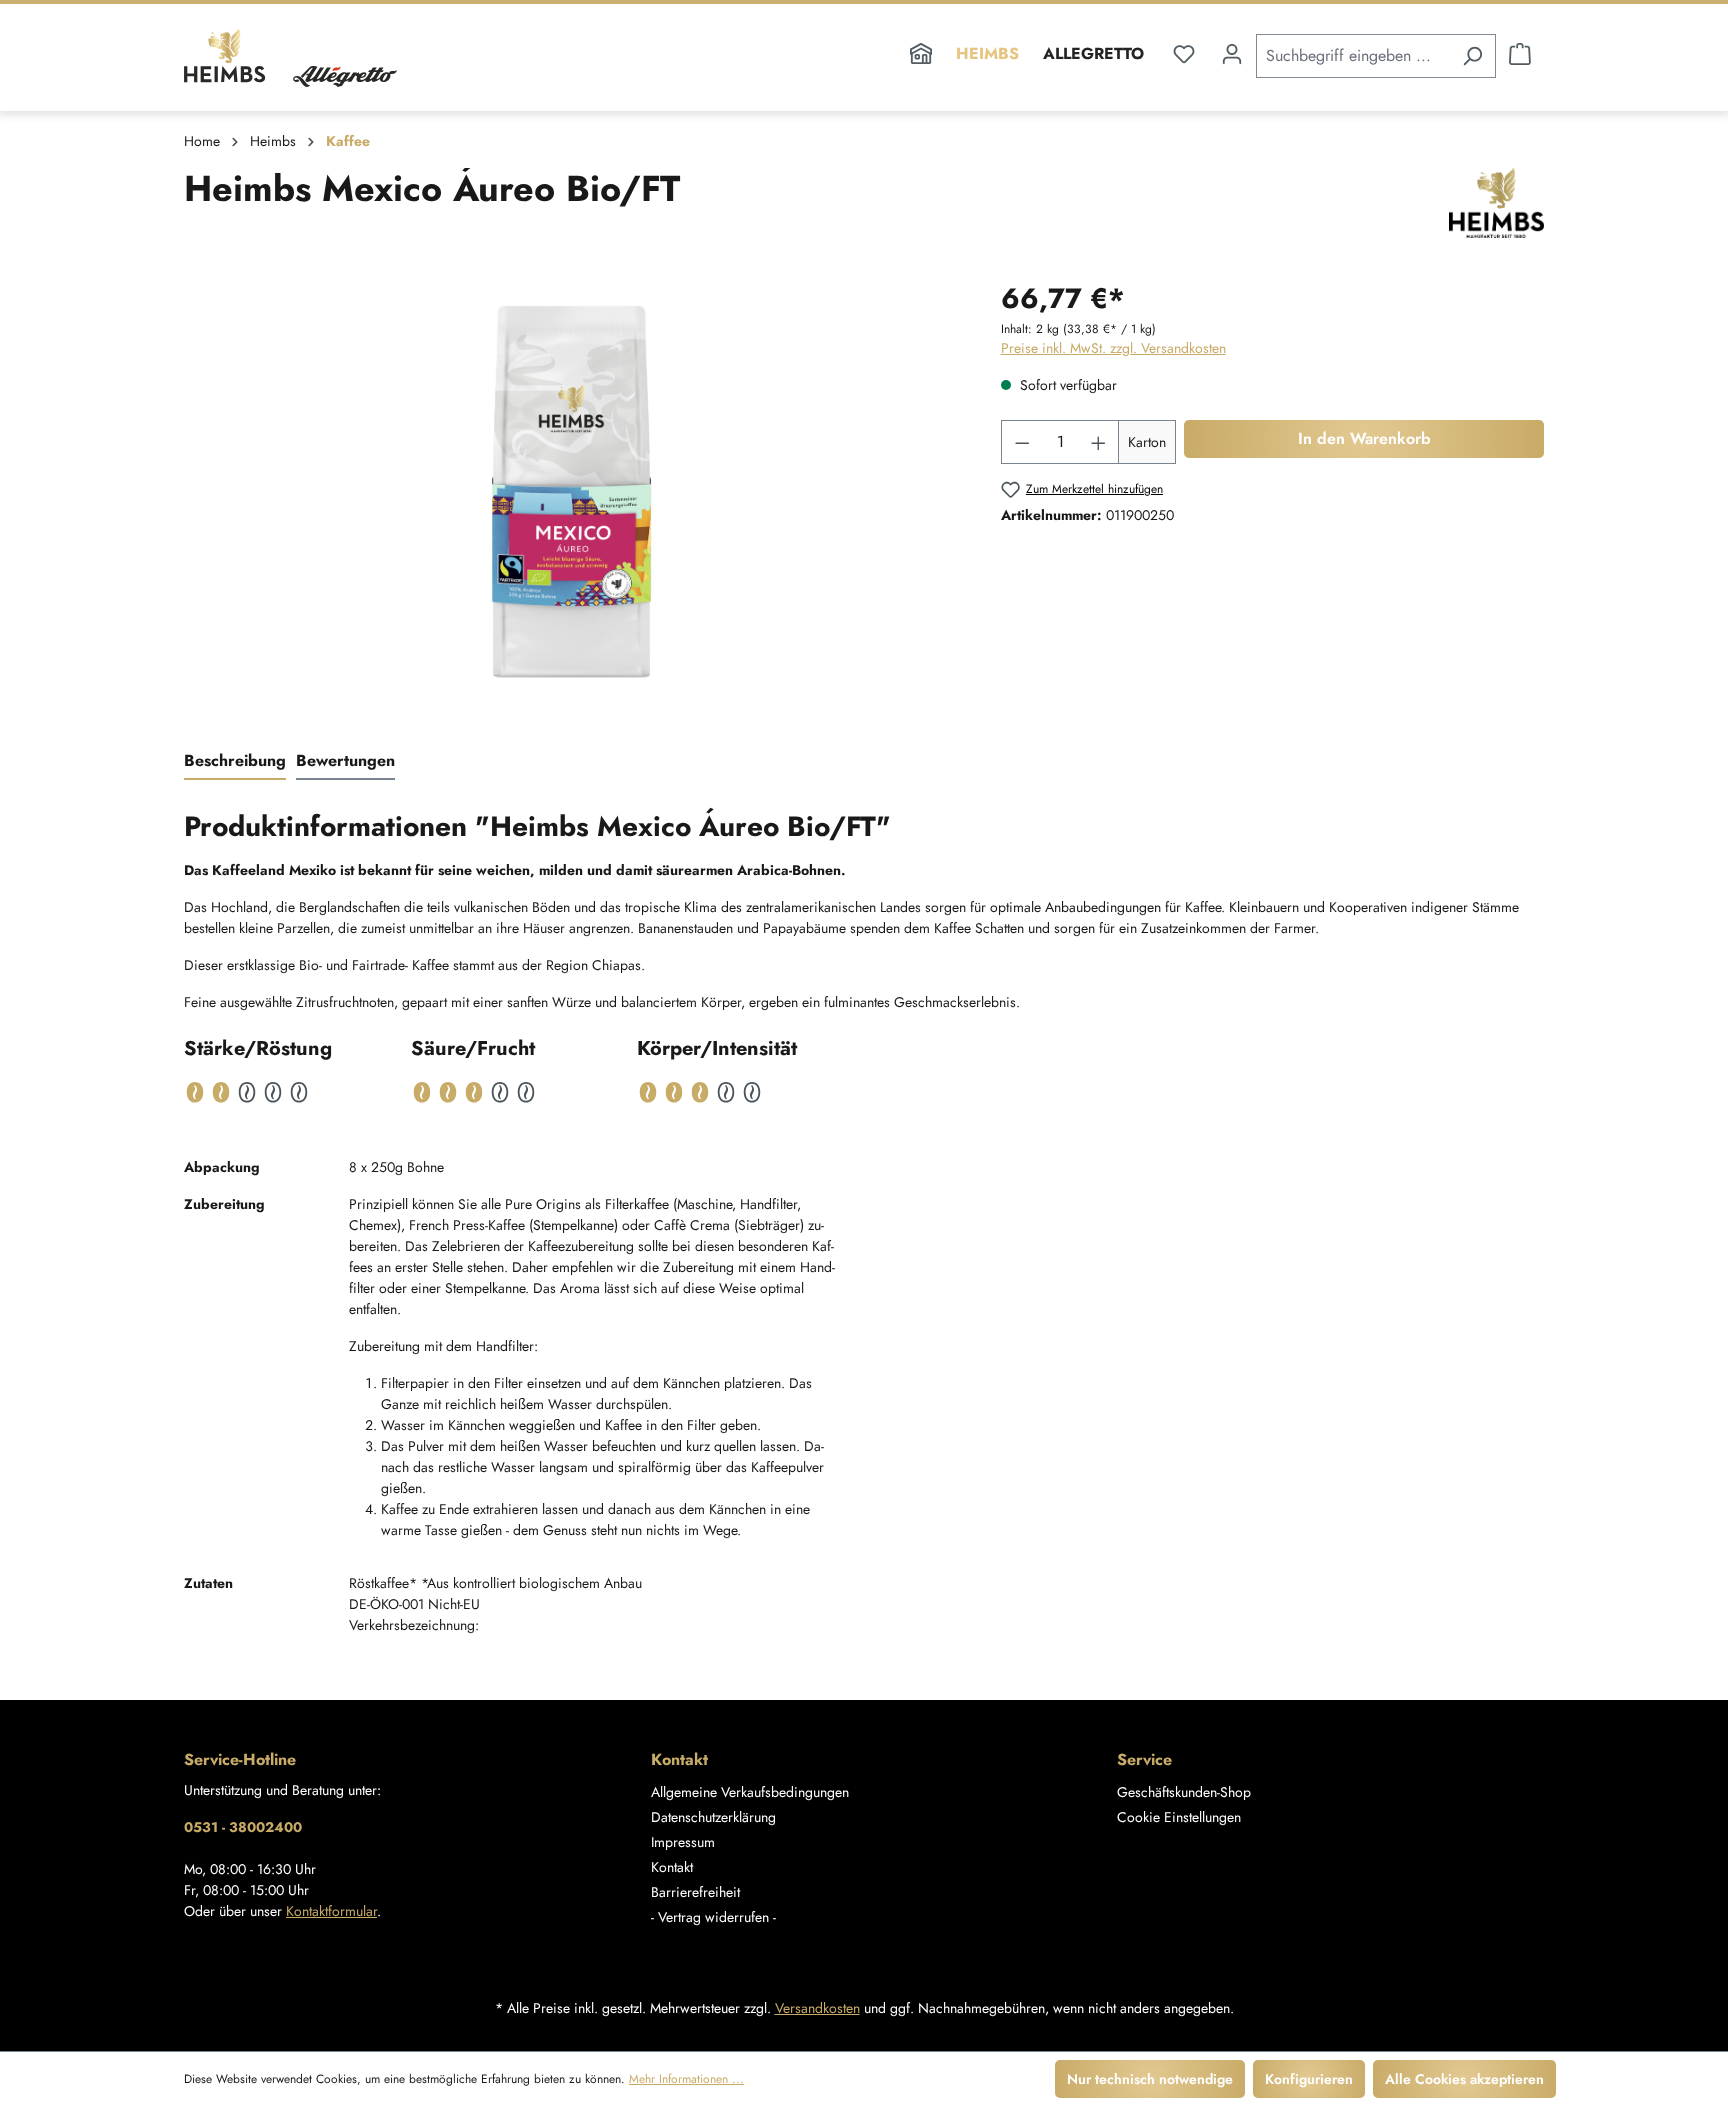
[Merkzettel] (1184, 54)
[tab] (235, 762)
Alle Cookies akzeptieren (1464, 2079)
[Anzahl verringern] (1022, 442)
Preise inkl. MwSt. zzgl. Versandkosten (1113, 348)
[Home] (921, 57)
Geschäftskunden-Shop (1184, 1792)
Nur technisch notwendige (1150, 2079)
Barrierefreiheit (695, 1892)
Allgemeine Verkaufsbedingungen (750, 1792)
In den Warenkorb (1364, 438)
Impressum (683, 1842)
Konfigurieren (1309, 2079)
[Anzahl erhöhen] (1099, 442)
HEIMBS (987, 53)
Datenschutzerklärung (713, 1817)
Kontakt (672, 1867)
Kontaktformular (331, 1911)
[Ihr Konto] (1232, 54)
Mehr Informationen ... (686, 2079)
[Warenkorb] (1520, 54)
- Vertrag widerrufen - (713, 1917)
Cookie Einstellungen (1179, 1817)
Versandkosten (817, 2008)
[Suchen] (1472, 56)
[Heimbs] (1496, 203)
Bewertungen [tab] (345, 760)
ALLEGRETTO (1093, 53)
